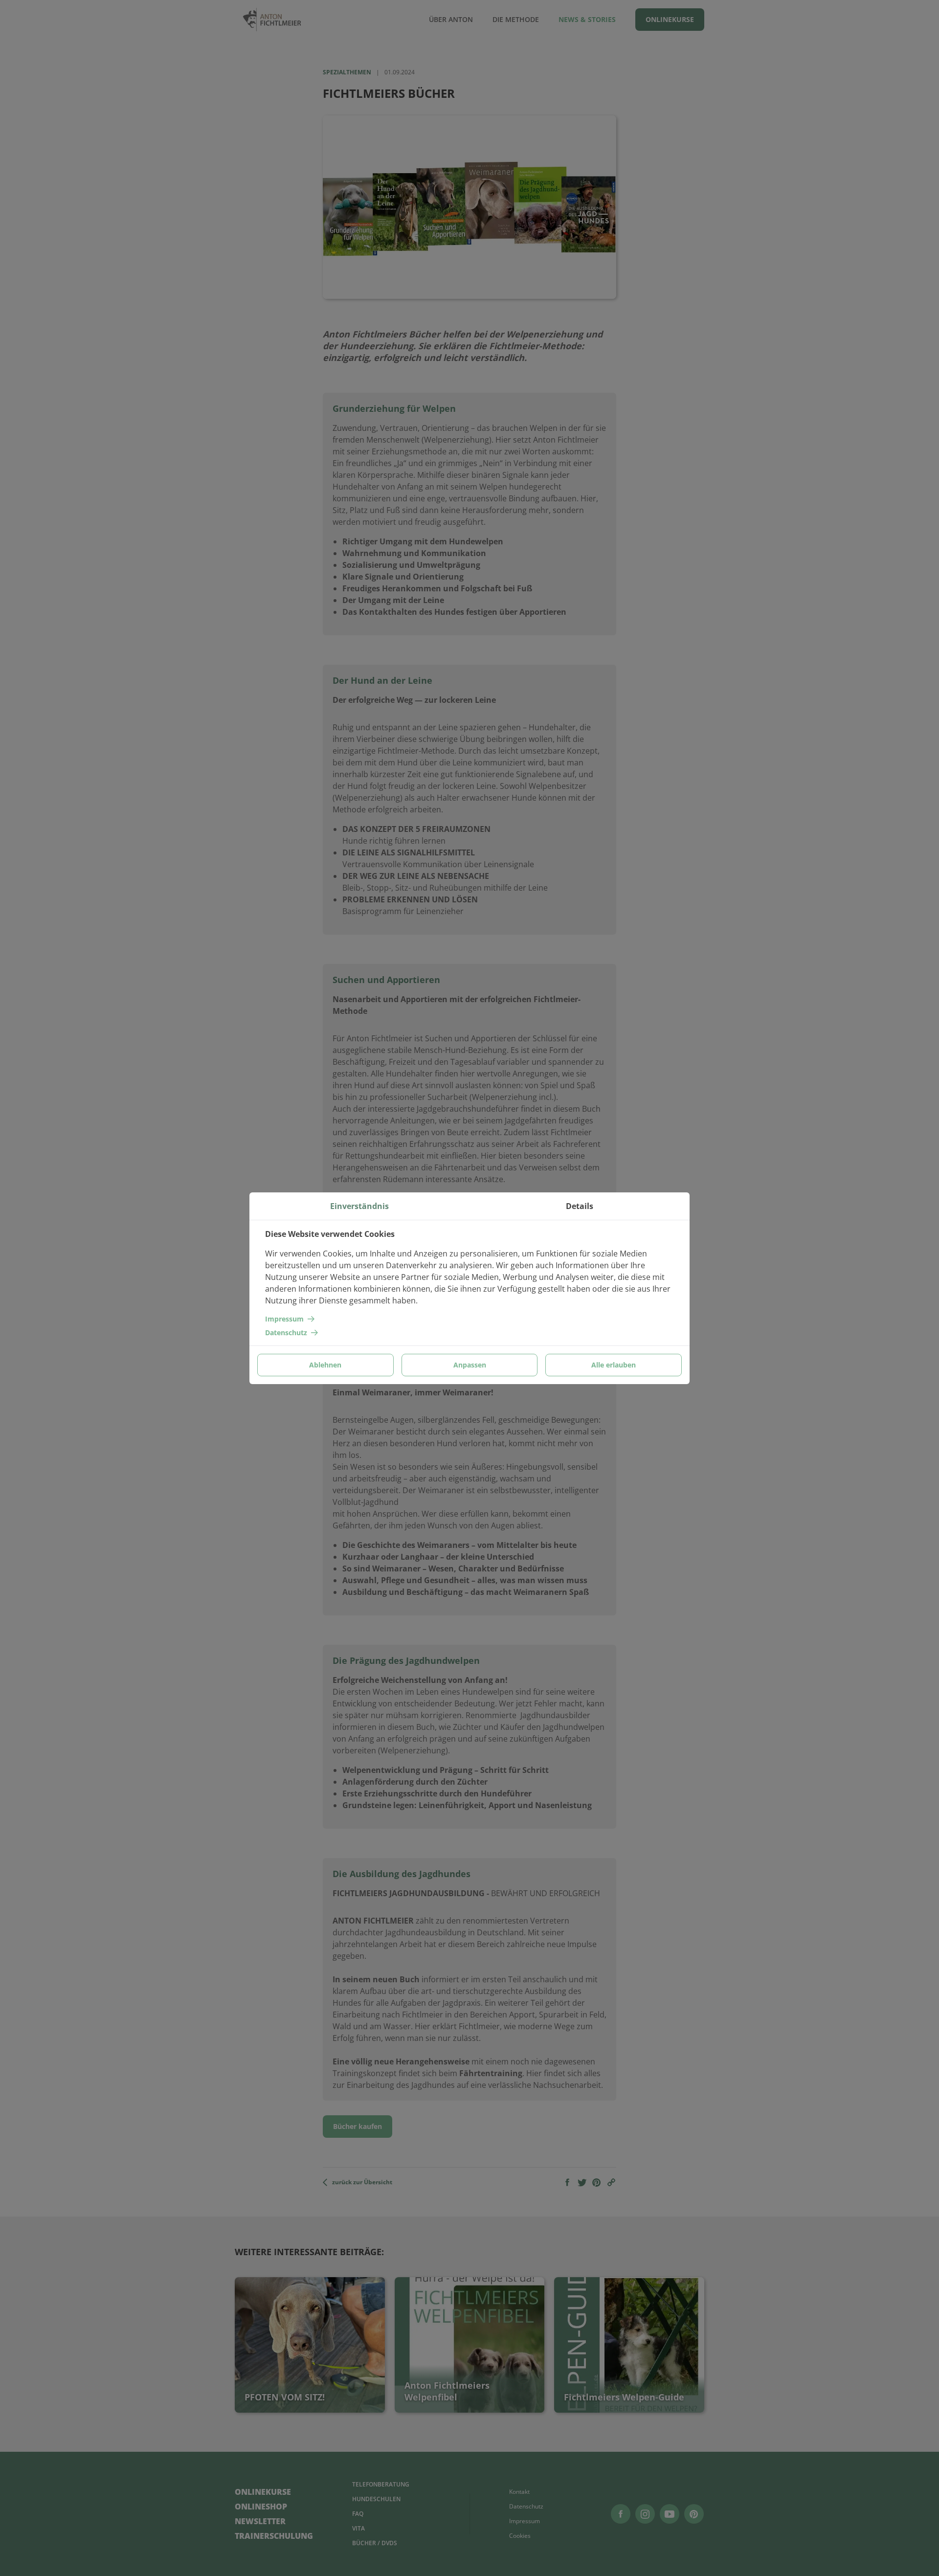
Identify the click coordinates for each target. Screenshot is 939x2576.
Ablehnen (325, 1365)
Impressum (284, 1319)
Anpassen (470, 1365)
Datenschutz (286, 1333)
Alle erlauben (614, 1365)
